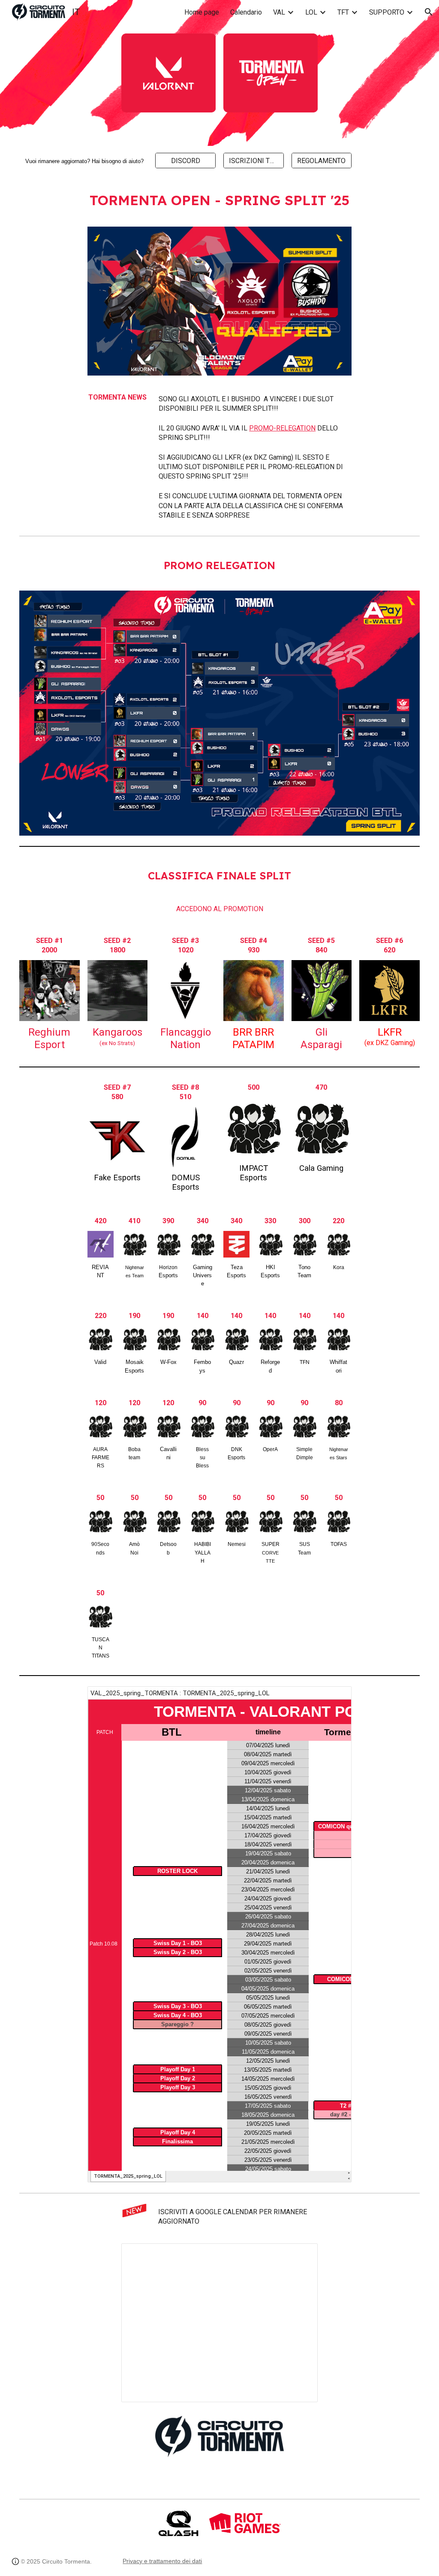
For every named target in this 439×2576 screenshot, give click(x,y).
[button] (429, 12)
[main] (83, 161)
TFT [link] (343, 12)
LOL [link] (311, 12)
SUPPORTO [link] (387, 12)
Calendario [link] (246, 12)
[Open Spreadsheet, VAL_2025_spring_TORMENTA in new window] (335, 1697)
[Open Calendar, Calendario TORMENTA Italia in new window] (301, 2255)
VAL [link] (279, 12)
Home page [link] (202, 12)
